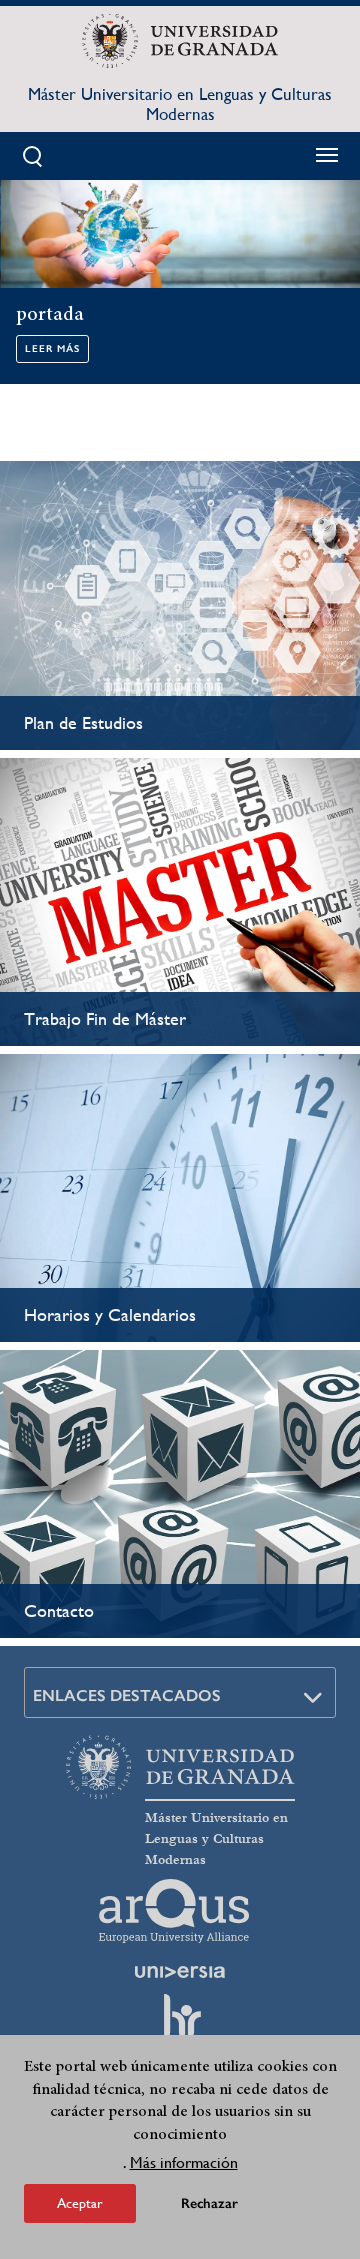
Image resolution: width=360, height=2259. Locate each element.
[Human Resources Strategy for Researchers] (180, 2025)
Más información (184, 2162)
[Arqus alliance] (174, 1911)
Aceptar (80, 2203)
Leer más (52, 349)
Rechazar (209, 2203)
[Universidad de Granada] (179, 41)
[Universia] (180, 1972)
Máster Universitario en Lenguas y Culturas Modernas (180, 104)
